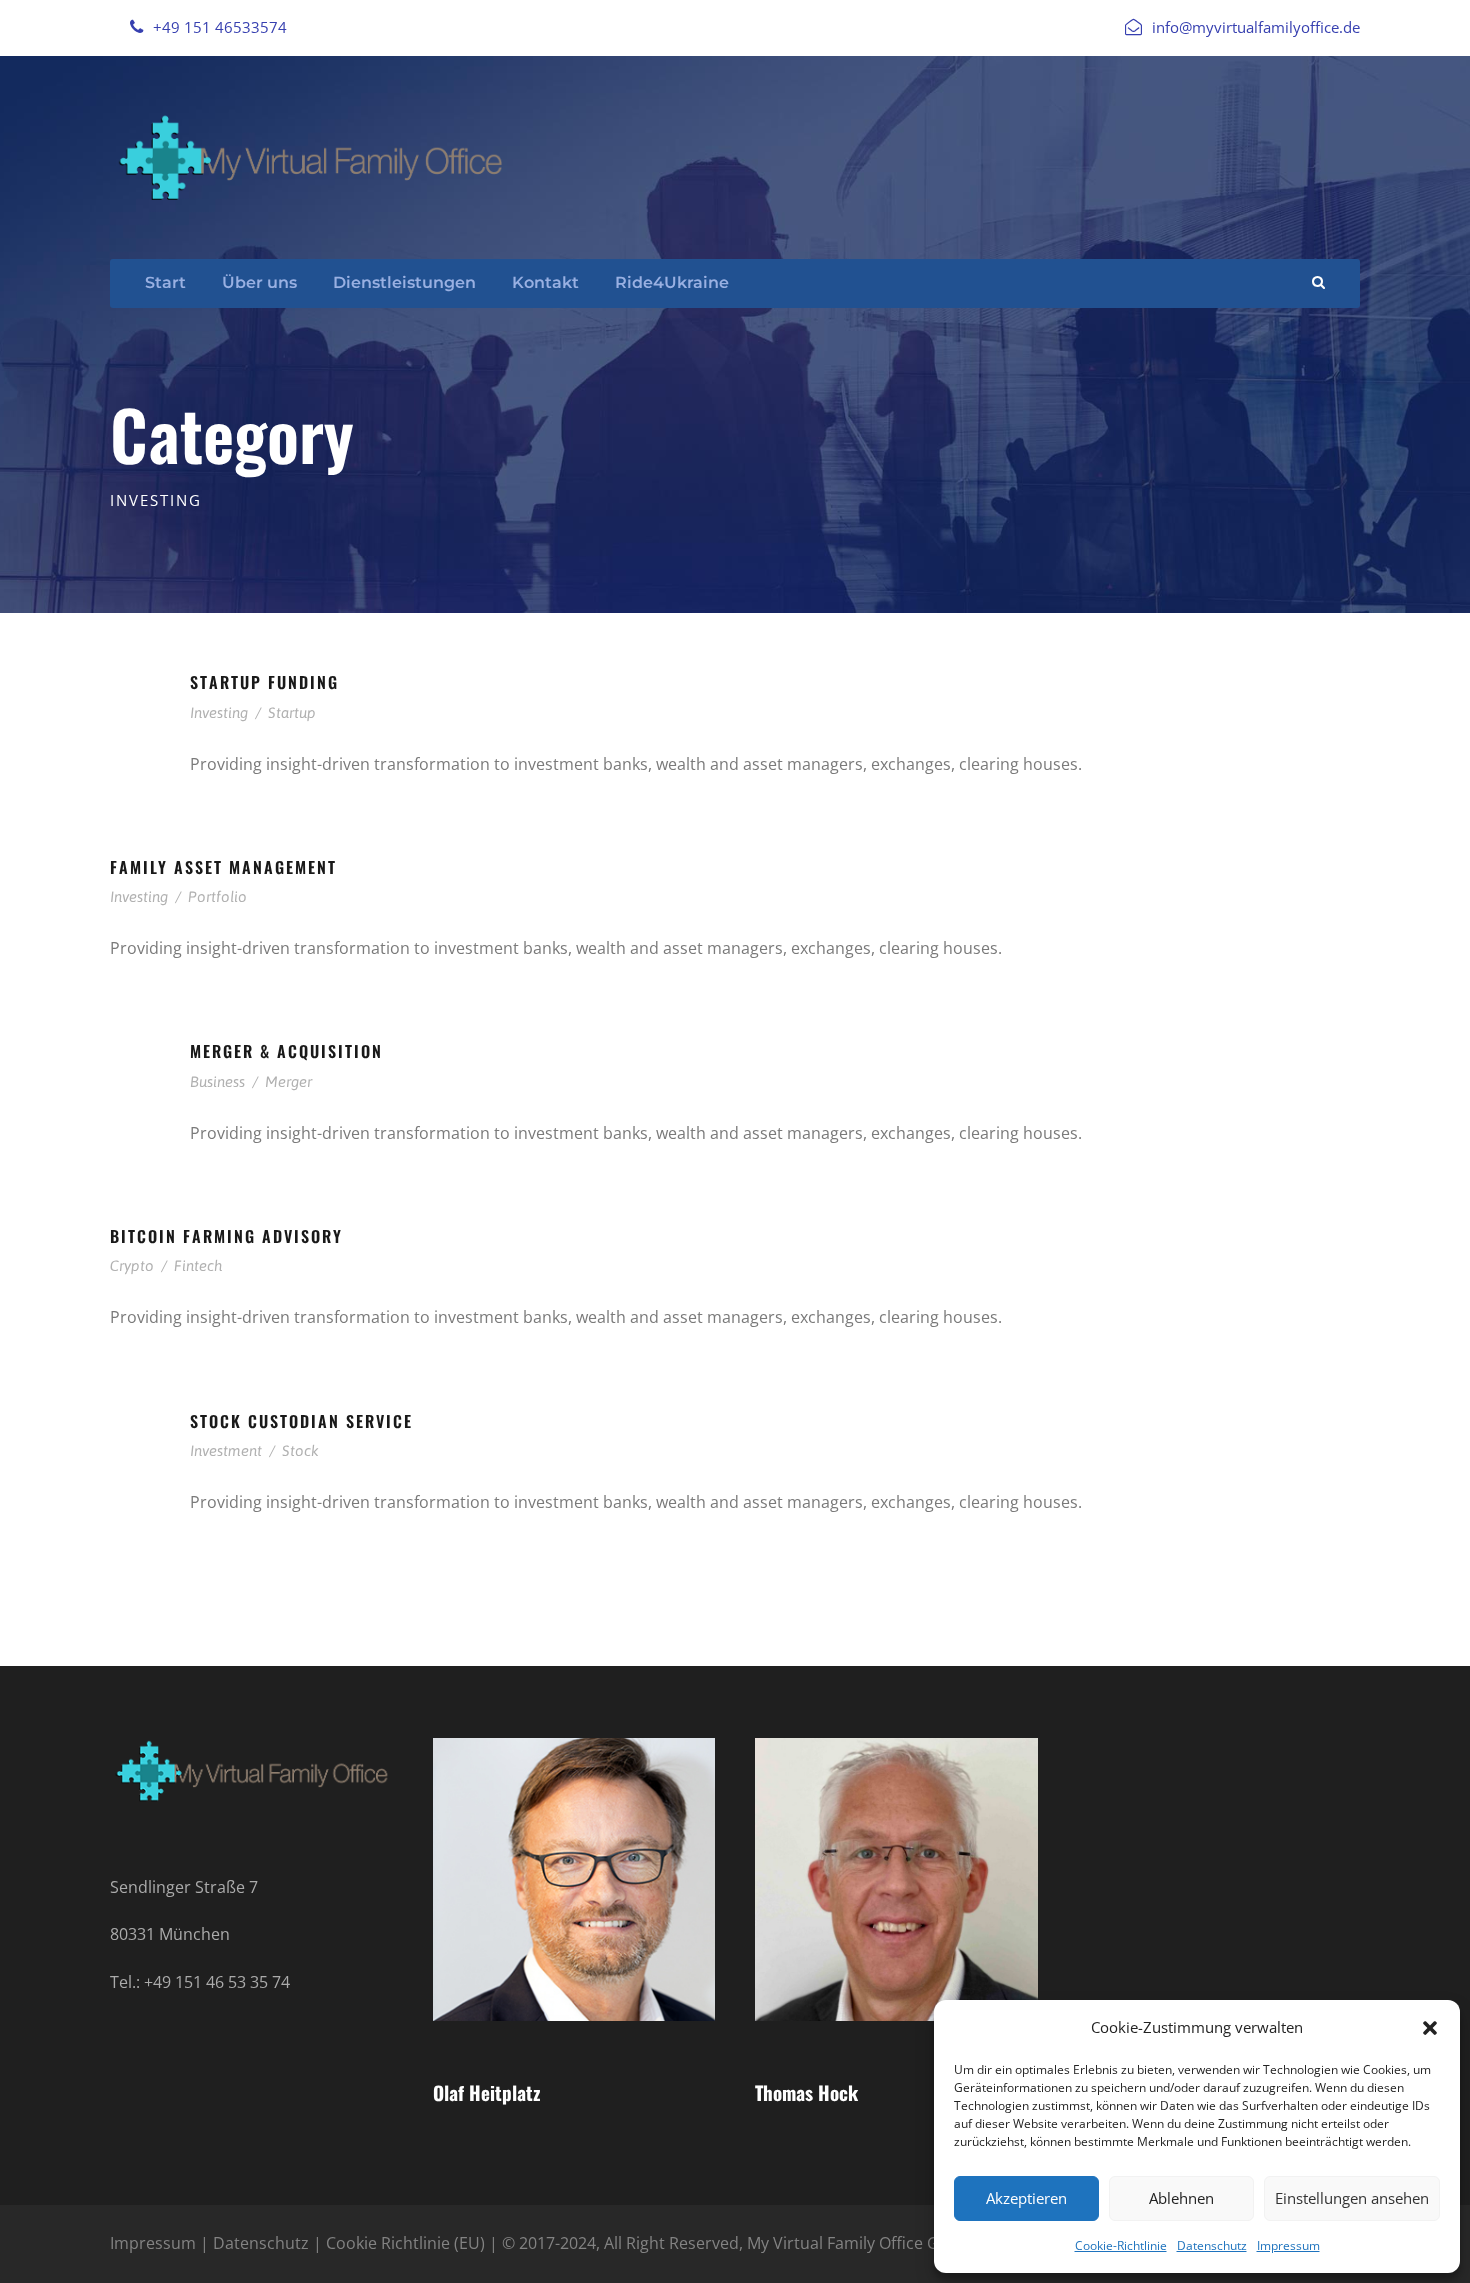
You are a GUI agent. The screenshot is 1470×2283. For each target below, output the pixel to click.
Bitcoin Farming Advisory (226, 1236)
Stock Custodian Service (301, 1421)
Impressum (1288, 2245)
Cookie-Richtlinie (1121, 2245)
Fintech (198, 1265)
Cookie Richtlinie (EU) (405, 2243)
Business (217, 1081)
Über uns (259, 282)
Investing (219, 712)
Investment (226, 1450)
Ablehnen (1181, 2198)
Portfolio (217, 896)
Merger (288, 1081)
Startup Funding (264, 682)
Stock (300, 1450)
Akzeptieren (1026, 2198)
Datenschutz (1212, 2245)
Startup (292, 712)
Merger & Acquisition (286, 1051)
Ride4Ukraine (672, 282)
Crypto (132, 1265)
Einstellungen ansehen (1352, 2198)
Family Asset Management (223, 867)
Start (165, 282)
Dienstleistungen (404, 282)
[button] (1430, 2028)
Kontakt (545, 282)
